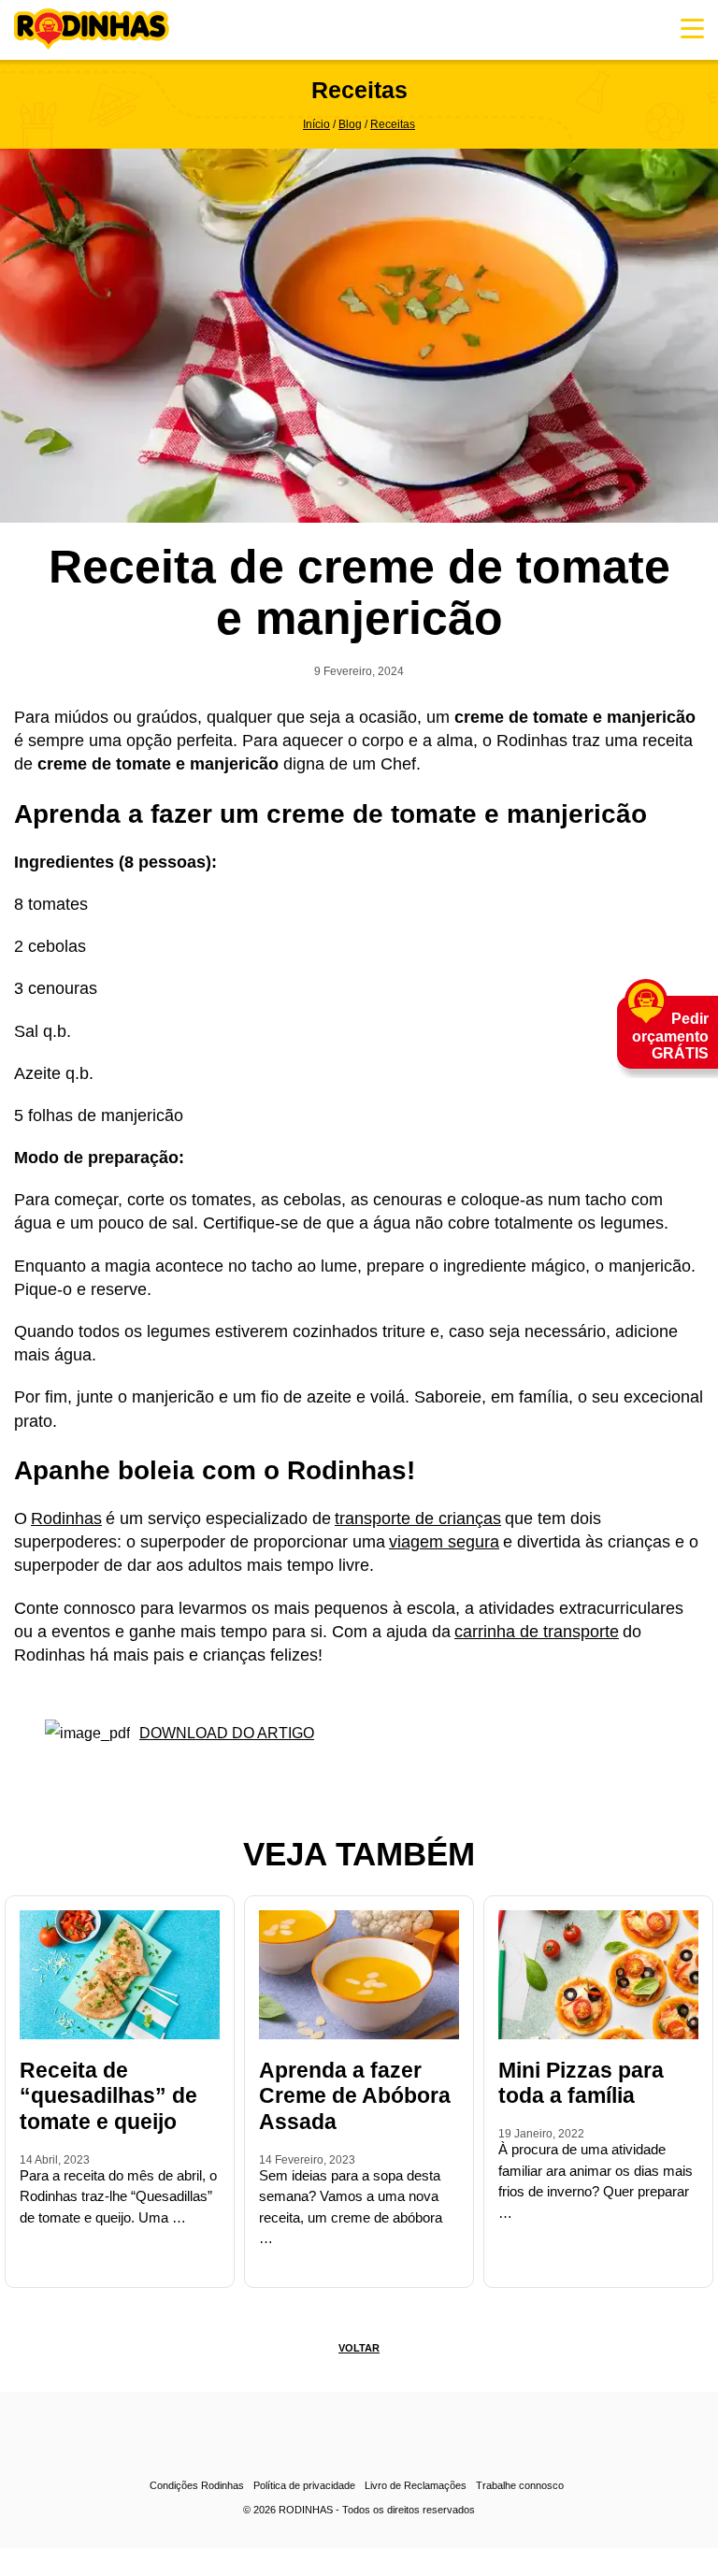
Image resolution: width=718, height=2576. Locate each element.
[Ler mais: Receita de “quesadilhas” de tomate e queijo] (25, 2266)
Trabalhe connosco (520, 2485)
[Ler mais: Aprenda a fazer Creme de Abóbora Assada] (265, 2266)
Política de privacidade (304, 2485)
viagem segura (444, 1542)
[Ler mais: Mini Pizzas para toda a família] (504, 2266)
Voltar (359, 2348)
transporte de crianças (418, 1518)
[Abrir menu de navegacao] (692, 28)
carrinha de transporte (537, 1632)
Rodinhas (92, 30)
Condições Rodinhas (197, 2485)
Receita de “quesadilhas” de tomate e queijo (108, 2096)
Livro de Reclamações (416, 2485)
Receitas (393, 124)
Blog (350, 124)
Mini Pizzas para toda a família (581, 2083)
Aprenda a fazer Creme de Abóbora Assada (355, 2096)
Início (316, 124)
